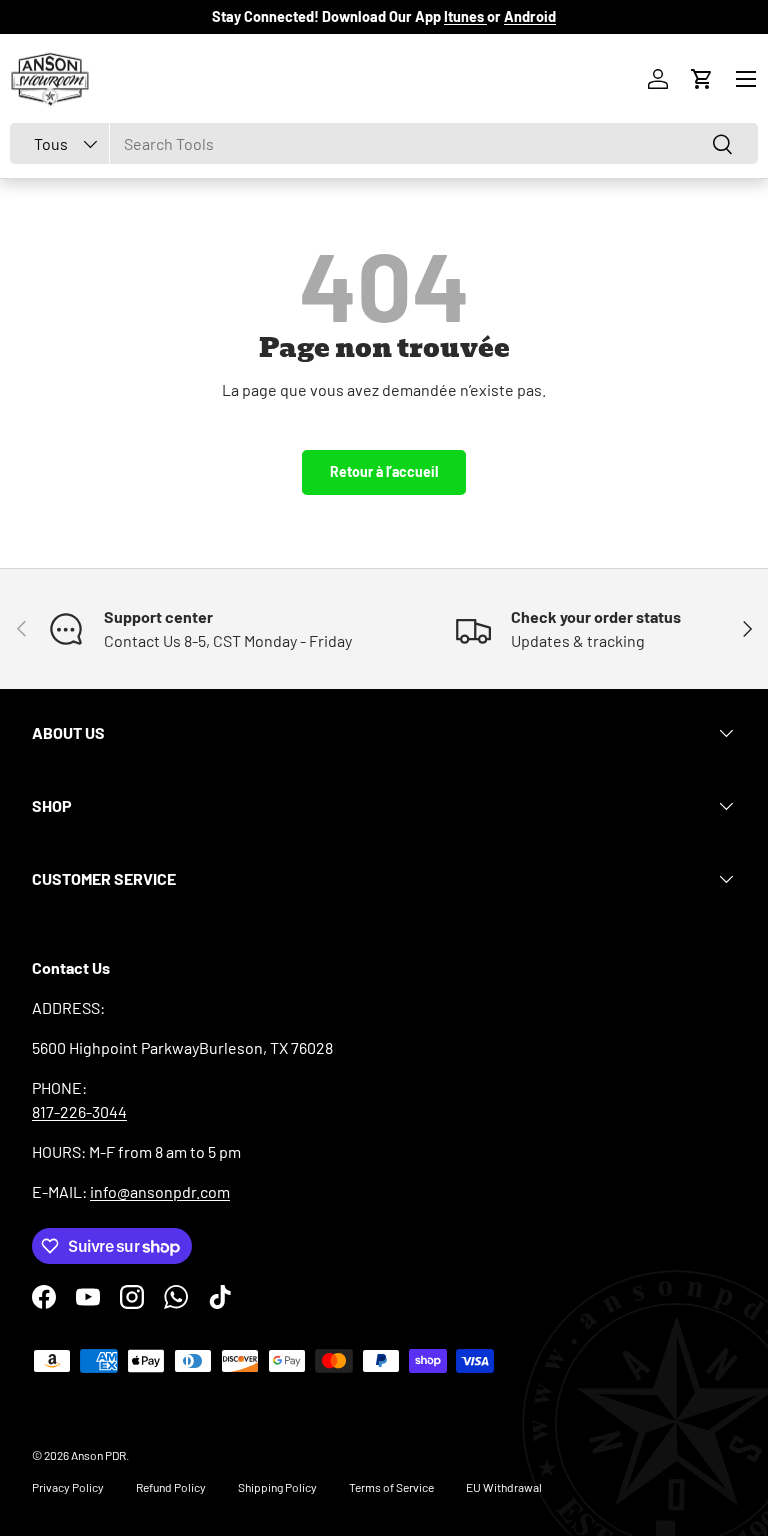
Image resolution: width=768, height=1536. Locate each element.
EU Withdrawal (504, 1487)
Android (530, 16)
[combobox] (384, 143)
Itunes (465, 16)
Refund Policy (171, 1487)
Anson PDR (98, 1455)
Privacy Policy (68, 1487)
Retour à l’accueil (384, 471)
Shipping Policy (277, 1487)
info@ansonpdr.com (160, 1191)
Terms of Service (391, 1487)
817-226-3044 (79, 1111)
